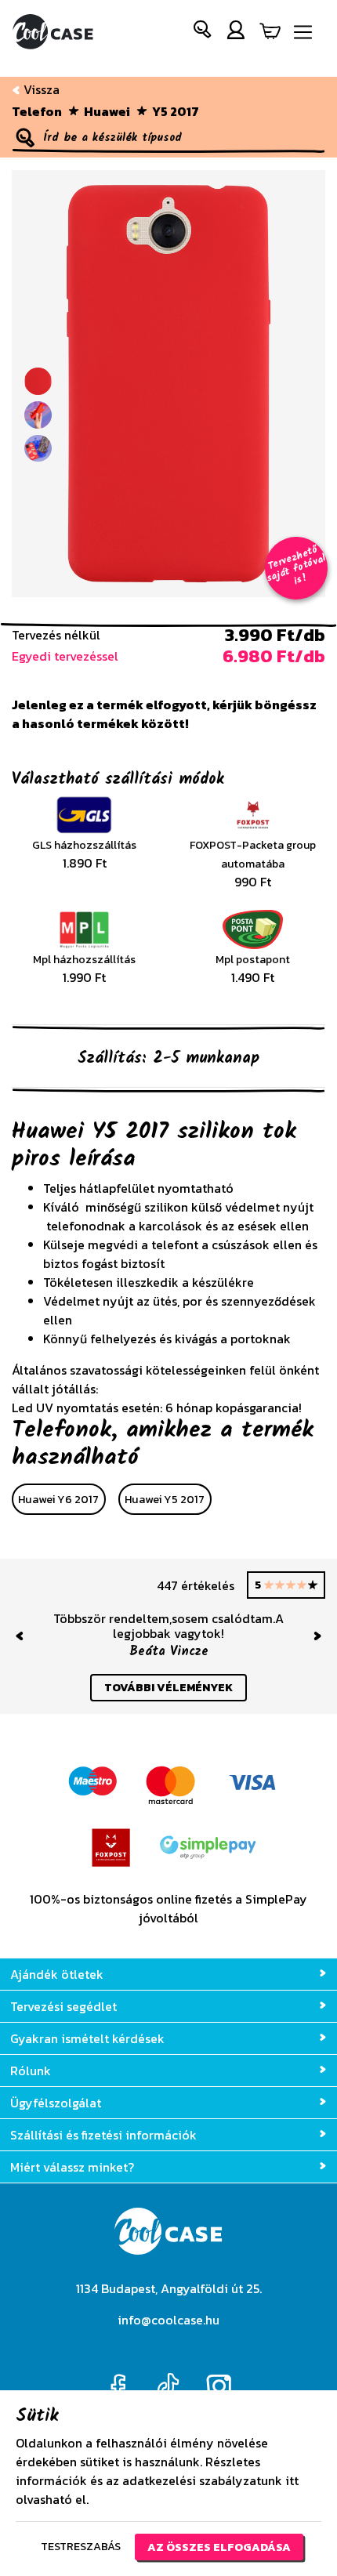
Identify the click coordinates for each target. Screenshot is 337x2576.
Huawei (107, 111)
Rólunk (31, 2071)
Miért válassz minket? (72, 2167)
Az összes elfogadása (219, 2547)
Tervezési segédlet (63, 2006)
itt (292, 2480)
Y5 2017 (176, 111)
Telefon (37, 111)
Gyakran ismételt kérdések (87, 2038)
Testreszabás (81, 2546)
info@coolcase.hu (168, 2320)
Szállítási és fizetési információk (103, 2135)
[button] (203, 33)
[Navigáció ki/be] (303, 33)
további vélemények (168, 1687)
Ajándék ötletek (57, 1974)
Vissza (40, 89)
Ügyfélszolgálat (56, 2103)
